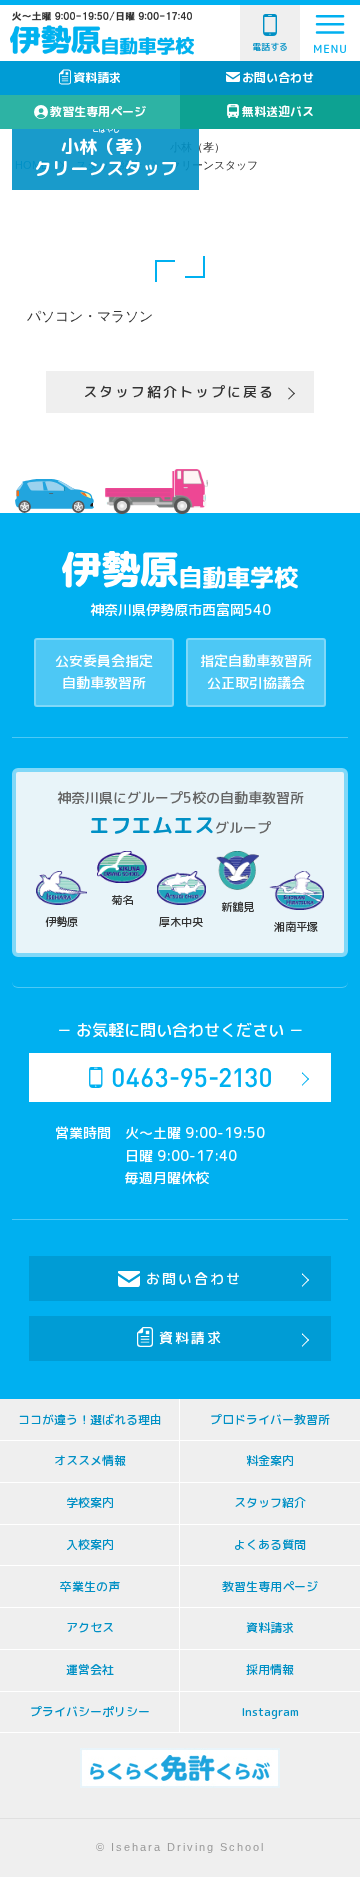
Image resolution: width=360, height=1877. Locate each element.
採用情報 (270, 1669)
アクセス (90, 1627)
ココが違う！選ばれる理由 (90, 1419)
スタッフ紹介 (270, 1502)
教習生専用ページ (98, 111)
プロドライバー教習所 (270, 1419)
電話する (270, 46)
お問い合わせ (278, 77)
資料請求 (97, 77)
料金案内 (270, 1460)
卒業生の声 (90, 1586)
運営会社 (90, 1669)
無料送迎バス (278, 111)
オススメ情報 (90, 1460)
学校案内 (90, 1502)
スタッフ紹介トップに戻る (179, 391)
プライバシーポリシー (90, 1711)
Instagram (270, 1711)
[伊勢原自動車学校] (102, 39)
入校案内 (90, 1544)
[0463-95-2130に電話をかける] (180, 1077)
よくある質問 (270, 1544)
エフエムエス (152, 825)
